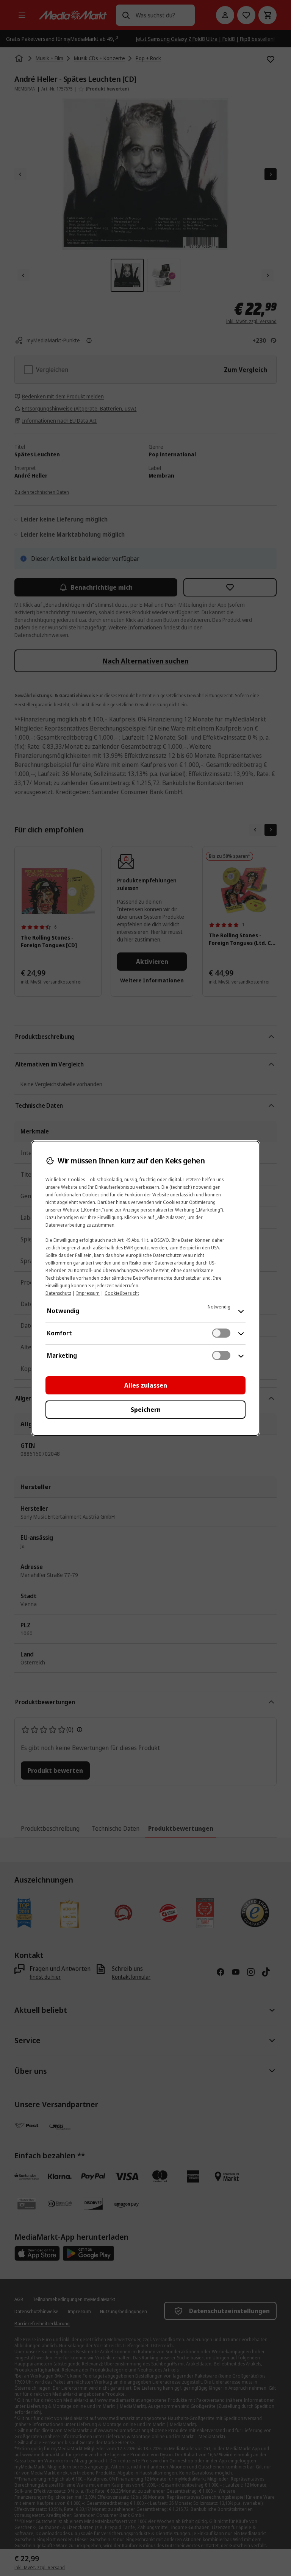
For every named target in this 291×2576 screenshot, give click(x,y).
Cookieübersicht (122, 1293)
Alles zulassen (146, 1385)
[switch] (221, 1333)
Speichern (146, 1410)
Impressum (88, 1293)
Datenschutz (58, 1293)
